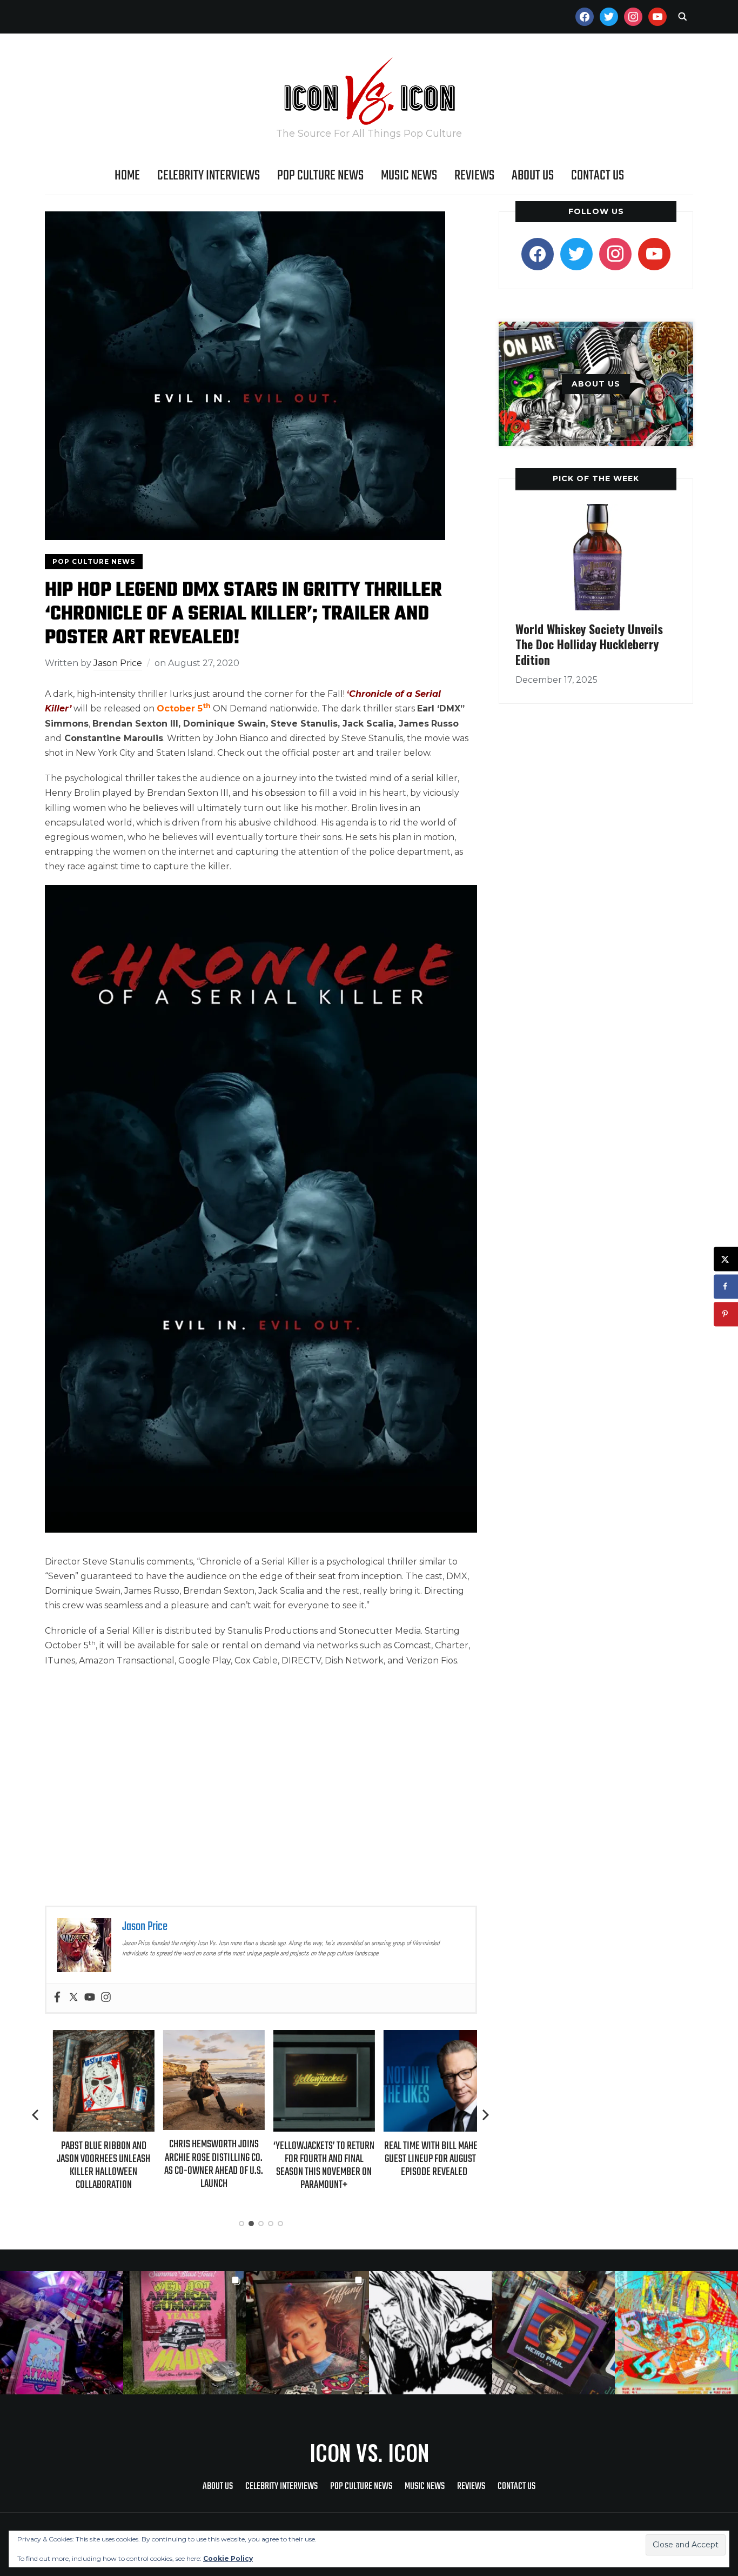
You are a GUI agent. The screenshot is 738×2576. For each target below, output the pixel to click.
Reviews (474, 176)
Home (127, 176)
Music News (409, 176)
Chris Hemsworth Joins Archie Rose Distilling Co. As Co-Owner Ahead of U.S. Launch (206, 2164)
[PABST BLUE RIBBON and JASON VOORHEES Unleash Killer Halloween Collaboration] (96, 2037)
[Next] (486, 2115)
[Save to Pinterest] (726, 1314)
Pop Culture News (320, 176)
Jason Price (118, 663)
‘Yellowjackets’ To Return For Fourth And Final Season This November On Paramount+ (316, 2166)
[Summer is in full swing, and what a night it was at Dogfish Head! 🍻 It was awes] (185, 2333)
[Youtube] (90, 1998)
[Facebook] (57, 1998)
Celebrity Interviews (209, 176)
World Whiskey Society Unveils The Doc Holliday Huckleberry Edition (589, 644)
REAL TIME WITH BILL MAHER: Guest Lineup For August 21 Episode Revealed (426, 2159)
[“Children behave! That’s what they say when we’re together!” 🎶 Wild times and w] (307, 2333)
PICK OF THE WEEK (596, 478)
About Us (533, 176)
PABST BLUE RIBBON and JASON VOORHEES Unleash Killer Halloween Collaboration (96, 2166)
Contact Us (598, 176)
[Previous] (36, 2115)
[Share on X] (726, 1259)
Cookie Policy (228, 2558)
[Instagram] (106, 1998)
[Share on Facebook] (726, 1286)
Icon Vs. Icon (369, 2452)
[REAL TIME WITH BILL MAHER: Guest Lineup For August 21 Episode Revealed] (426, 2037)
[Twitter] (73, 1998)
